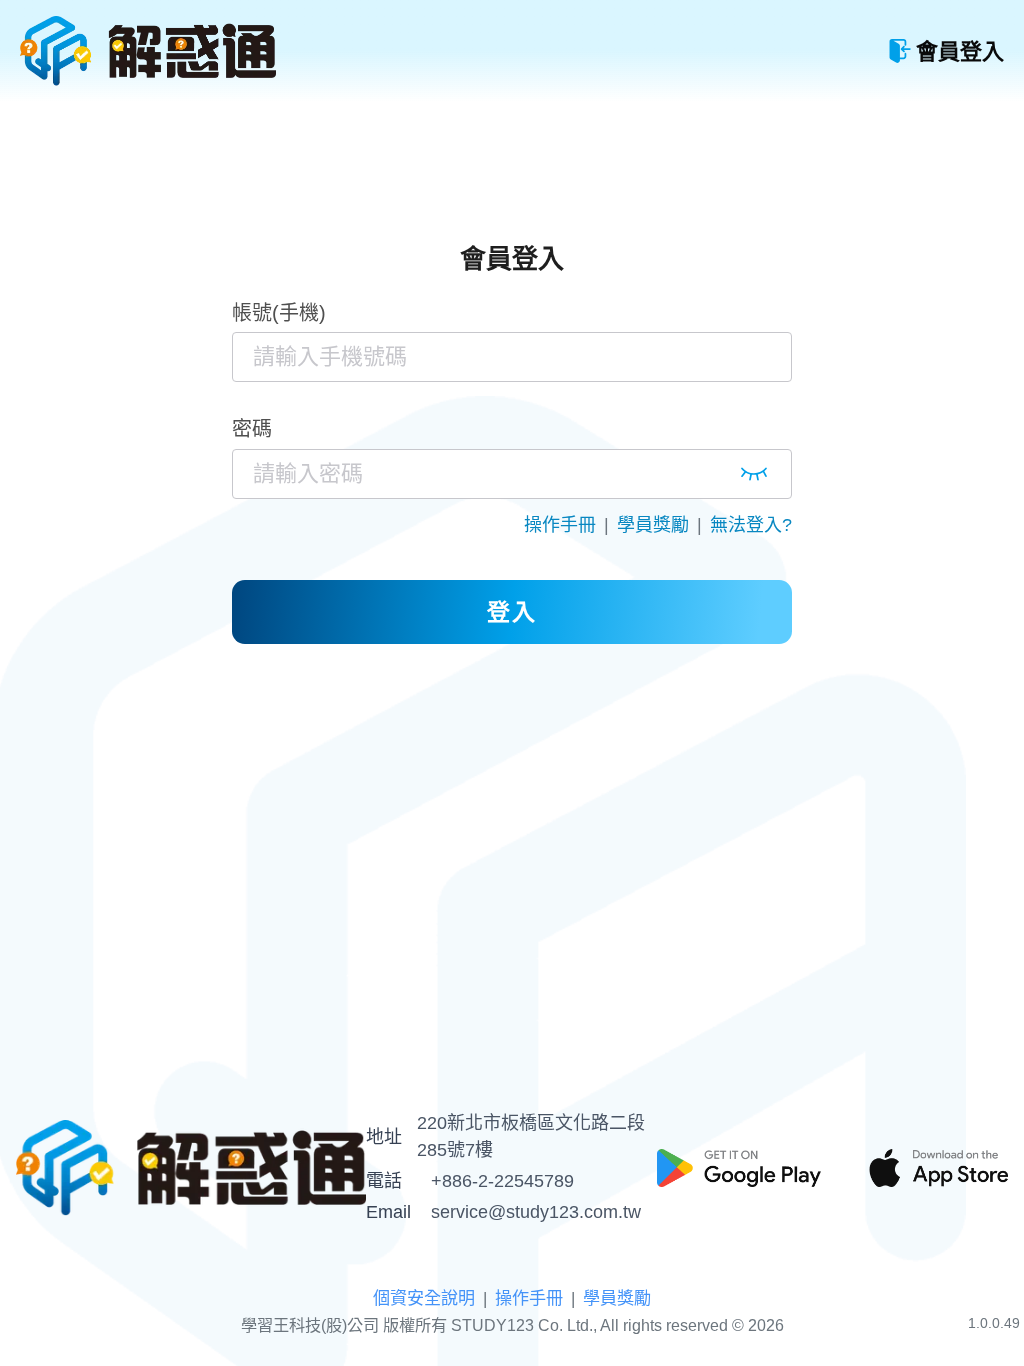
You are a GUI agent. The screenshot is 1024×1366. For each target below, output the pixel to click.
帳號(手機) (279, 313)
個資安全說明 (424, 1298)
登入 (511, 612)
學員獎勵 (653, 525)
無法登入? (751, 525)
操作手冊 (560, 525)
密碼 (252, 429)
